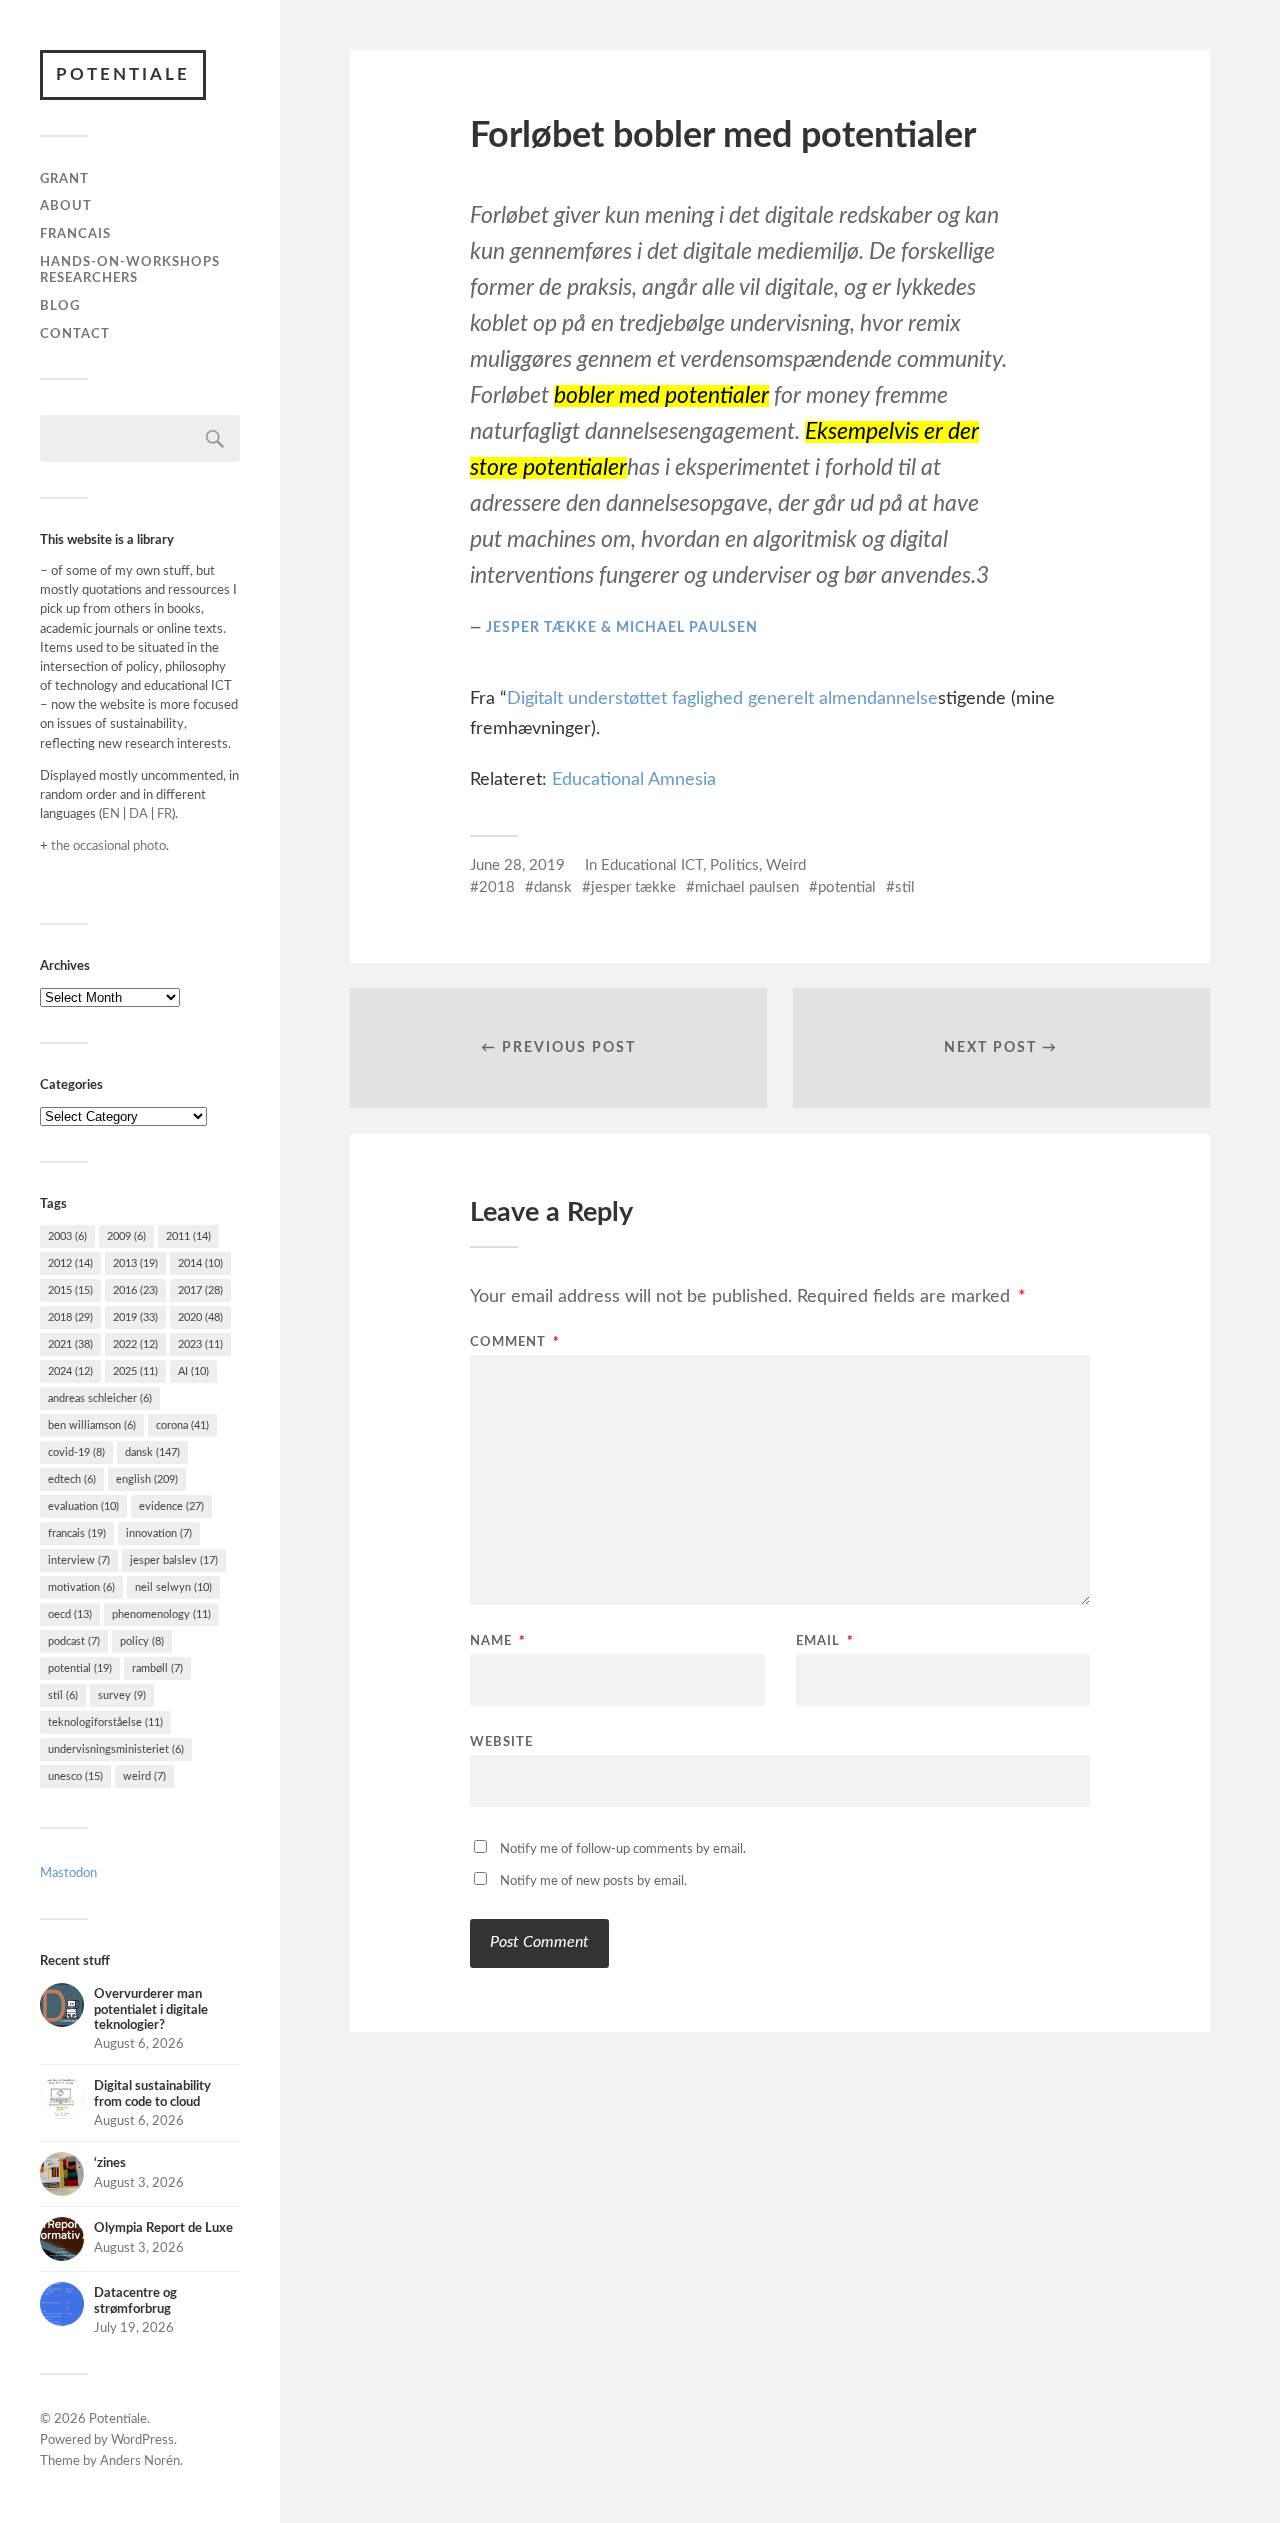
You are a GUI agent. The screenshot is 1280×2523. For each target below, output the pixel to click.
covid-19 (76, 1452)
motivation (81, 1587)
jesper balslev (174, 1560)
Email (825, 1641)
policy (142, 1641)
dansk (152, 1452)
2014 (200, 1263)
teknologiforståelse (105, 1722)
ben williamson (92, 1425)
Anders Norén (140, 2461)
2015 (70, 1290)
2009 (126, 1236)
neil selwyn (173, 1587)
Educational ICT (652, 865)
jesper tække (633, 887)
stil (63, 1695)
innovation (159, 1533)
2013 (135, 1263)
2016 (135, 1290)
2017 (200, 1290)
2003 (67, 1236)
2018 (70, 1317)
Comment (515, 1342)
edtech (72, 1479)
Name (498, 1641)
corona (182, 1425)
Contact (75, 334)
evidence (171, 1506)
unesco (75, 1776)
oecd (70, 1614)
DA (138, 814)
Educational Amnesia (634, 780)
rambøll (157, 1668)
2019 (135, 1317)
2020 (200, 1317)
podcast (74, 1641)
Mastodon (68, 1873)
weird (144, 1776)
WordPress (142, 2440)
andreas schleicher (100, 1398)
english (147, 1479)
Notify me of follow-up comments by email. (623, 1849)
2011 (188, 1236)
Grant (64, 179)
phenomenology (161, 1614)
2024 (70, 1371)
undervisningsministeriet (116, 1749)
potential (80, 1668)
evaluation (83, 1506)
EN (111, 814)
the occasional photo (108, 846)
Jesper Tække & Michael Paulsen (622, 627)
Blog (60, 306)
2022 (135, 1344)
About (66, 206)
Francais (75, 234)
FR (164, 814)
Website (501, 1742)
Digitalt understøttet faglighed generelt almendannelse (722, 699)
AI (193, 1371)
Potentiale (123, 74)
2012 (70, 1263)
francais (77, 1533)
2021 (70, 1344)
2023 (200, 1344)
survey (122, 1695)
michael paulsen (747, 887)
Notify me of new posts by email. (593, 1881)
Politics (734, 865)
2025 (135, 1371)
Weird (786, 865)
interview (79, 1560)
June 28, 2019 (517, 865)
